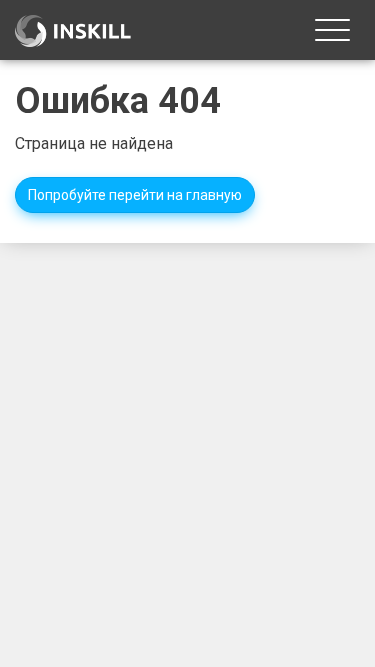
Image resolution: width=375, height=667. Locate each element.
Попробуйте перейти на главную (135, 195)
